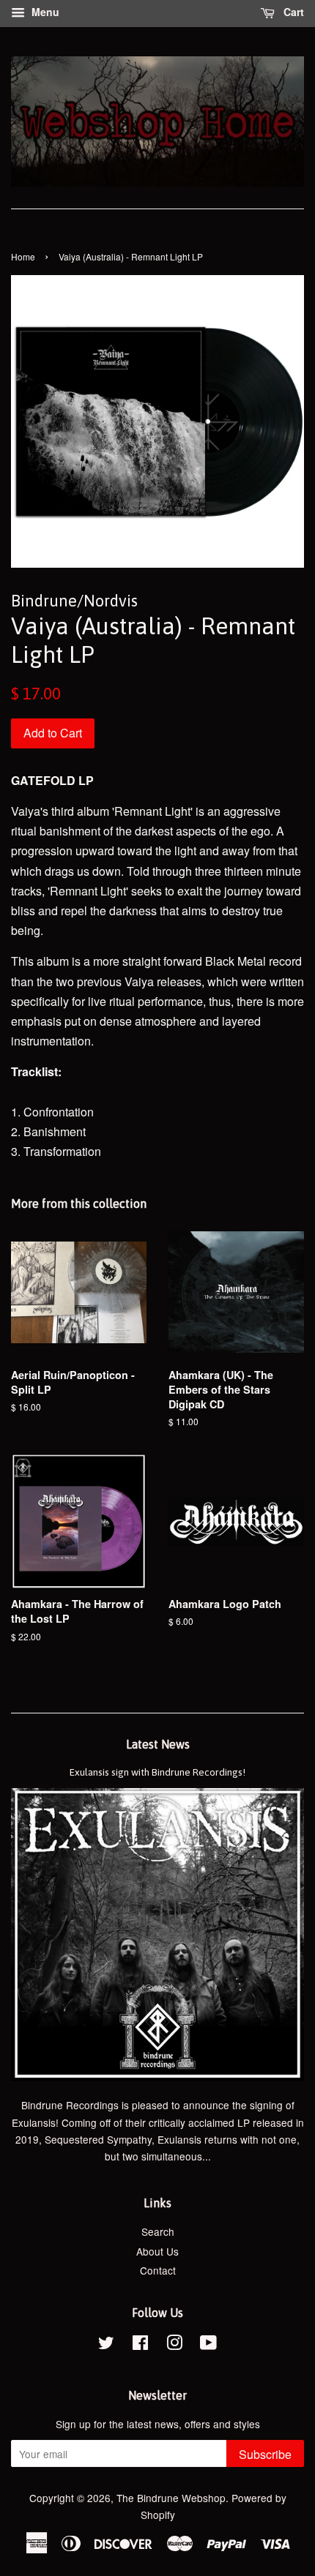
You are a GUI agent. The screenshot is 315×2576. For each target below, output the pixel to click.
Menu (44, 12)
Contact (158, 2270)
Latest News (158, 1744)
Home (23, 256)
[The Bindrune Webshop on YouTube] (208, 2345)
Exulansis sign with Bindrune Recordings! (157, 1772)
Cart (292, 12)
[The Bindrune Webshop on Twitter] (106, 2345)
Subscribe (265, 2454)
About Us (157, 2251)
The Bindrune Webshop (171, 2498)
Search (158, 2231)
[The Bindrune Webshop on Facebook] (140, 2345)
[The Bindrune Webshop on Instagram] (174, 2345)
